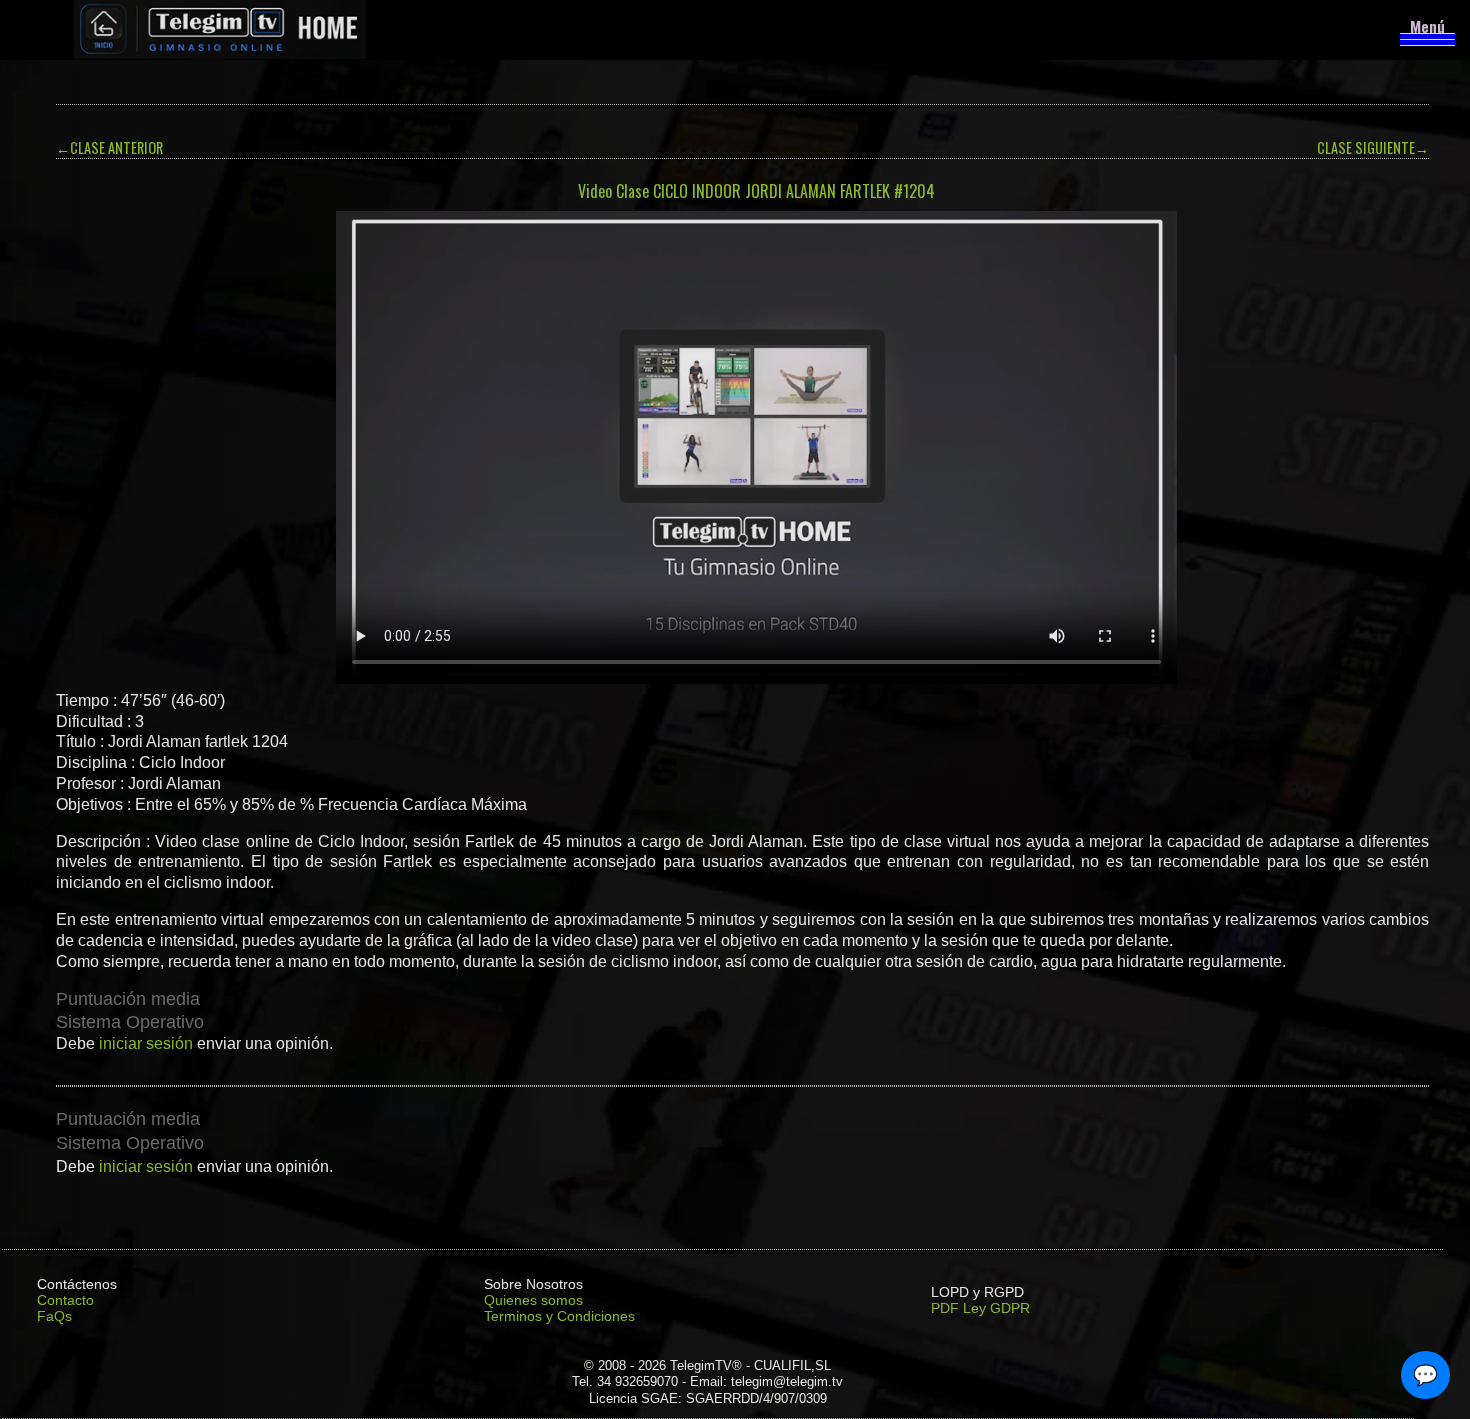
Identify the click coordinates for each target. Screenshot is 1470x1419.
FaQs (54, 1316)
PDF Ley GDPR (980, 1308)
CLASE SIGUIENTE (1373, 147)
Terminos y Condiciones (559, 1316)
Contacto (65, 1300)
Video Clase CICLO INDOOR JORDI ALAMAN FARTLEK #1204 (756, 191)
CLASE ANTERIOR (109, 147)
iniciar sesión (146, 1043)
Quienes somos (533, 1300)
